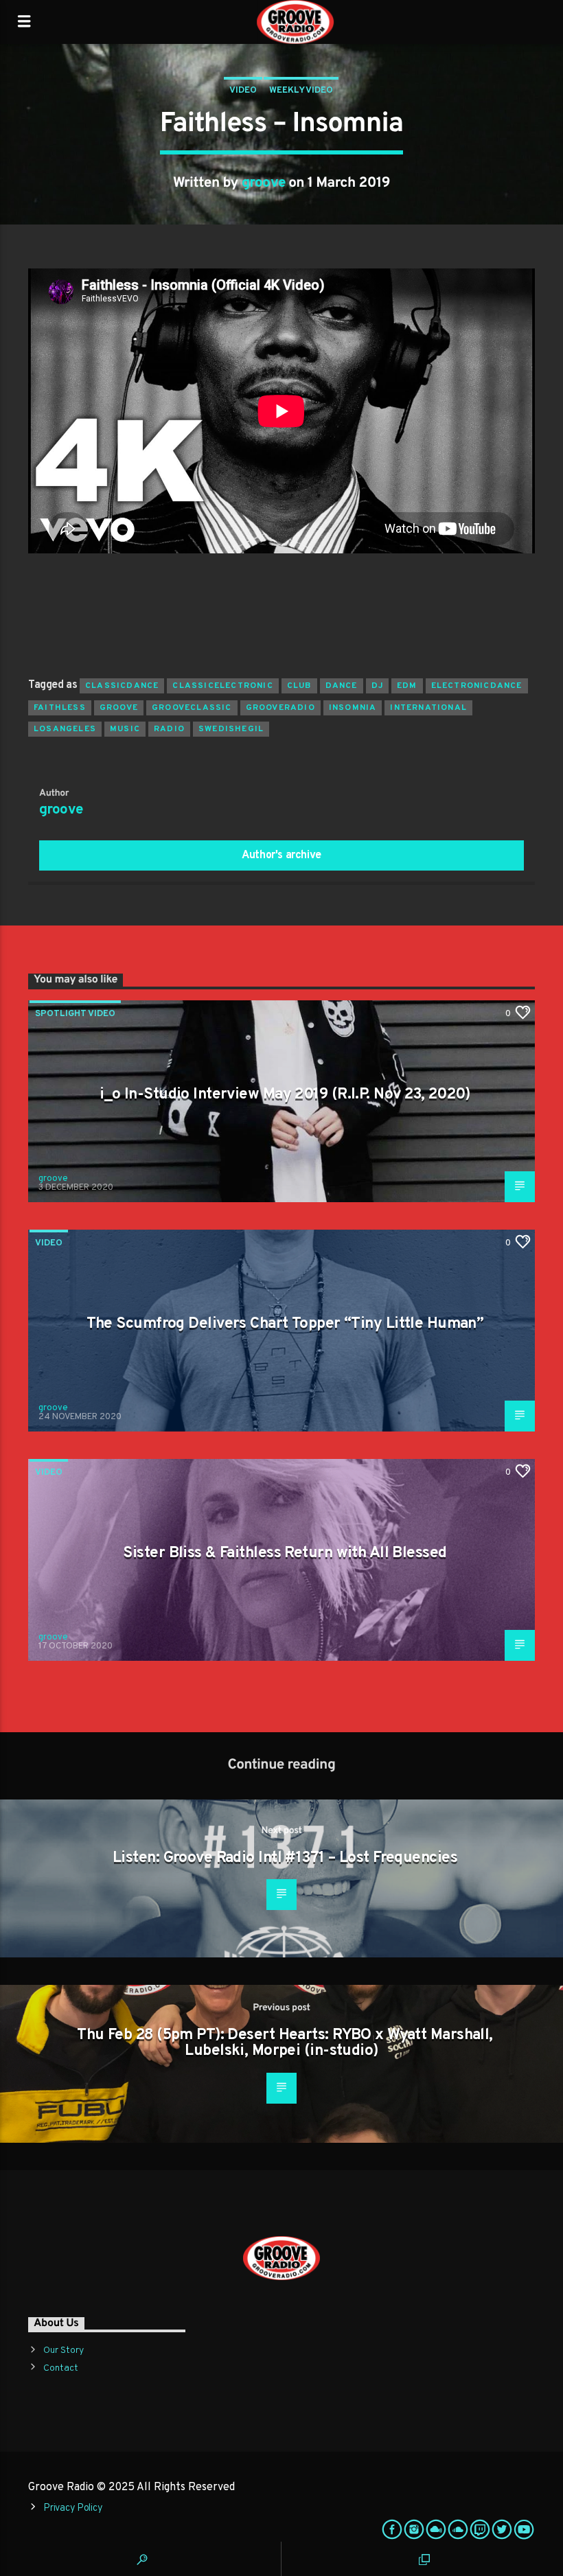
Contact (61, 2368)
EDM (407, 686)
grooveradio (280, 708)
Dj (377, 686)
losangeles (65, 729)
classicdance (122, 686)
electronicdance (477, 686)
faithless (60, 708)
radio (169, 729)
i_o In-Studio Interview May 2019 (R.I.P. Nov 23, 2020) (285, 1095)
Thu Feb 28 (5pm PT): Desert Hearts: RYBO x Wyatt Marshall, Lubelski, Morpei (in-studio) (285, 2044)
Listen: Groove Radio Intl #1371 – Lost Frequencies (285, 1858)
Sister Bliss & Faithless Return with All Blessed (285, 1553)
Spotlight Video (75, 1014)
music (125, 729)
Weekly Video (301, 91)
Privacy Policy (73, 2508)
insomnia (353, 708)
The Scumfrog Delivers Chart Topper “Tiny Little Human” (285, 1324)
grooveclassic (192, 708)
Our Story (64, 2350)
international (428, 708)
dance (342, 686)
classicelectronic (222, 686)
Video (243, 91)
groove (264, 183)
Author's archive (281, 855)
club (299, 686)
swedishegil (231, 729)
